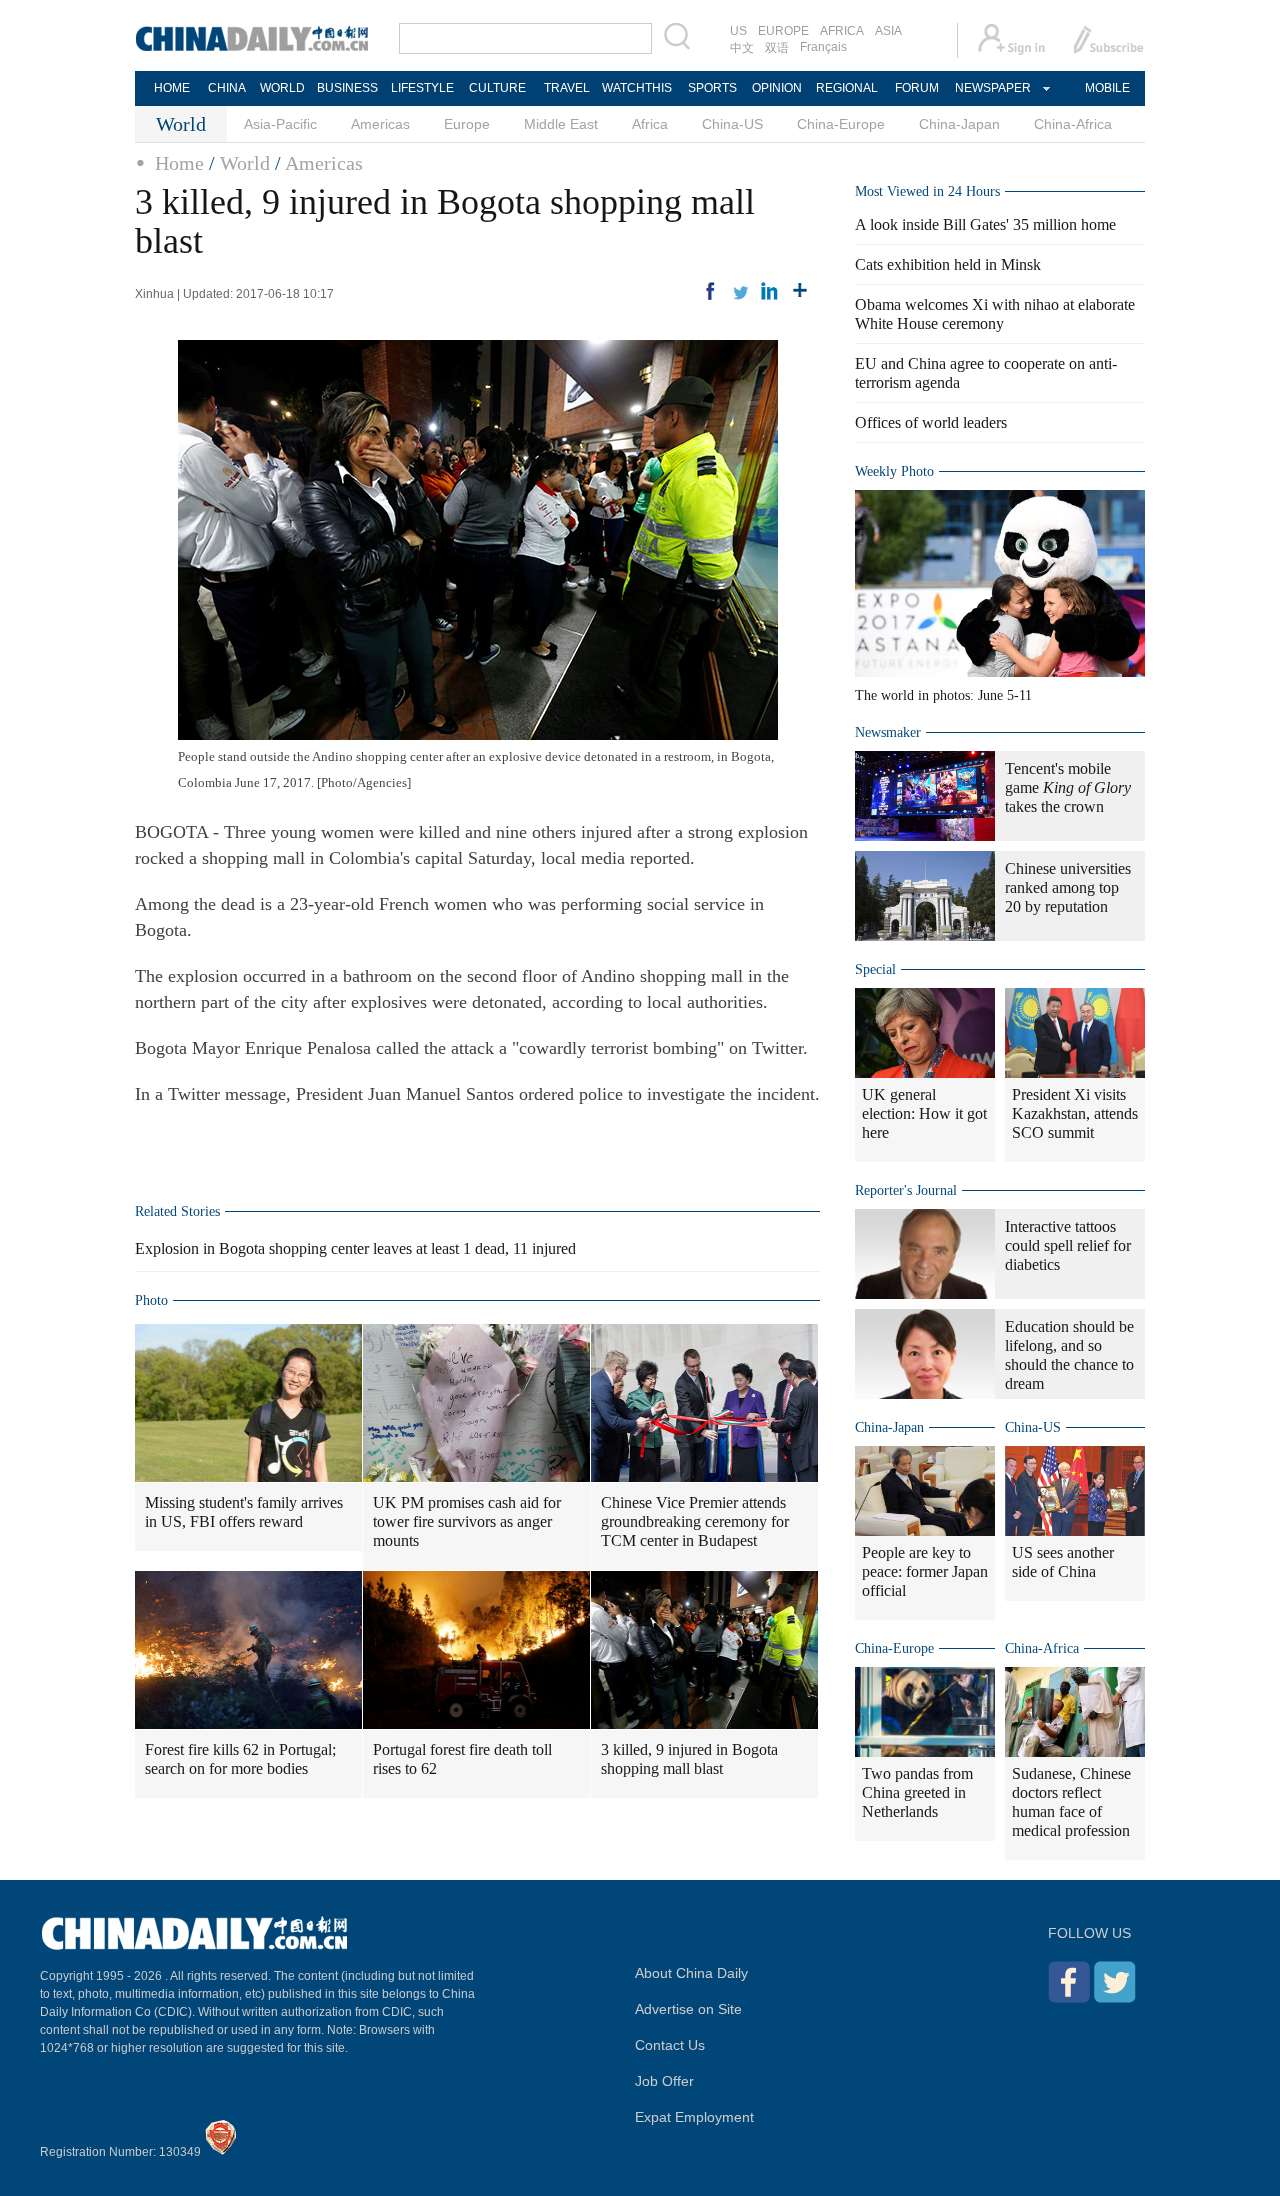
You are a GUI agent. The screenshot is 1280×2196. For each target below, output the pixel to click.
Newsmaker (888, 732)
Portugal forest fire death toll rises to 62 (462, 1759)
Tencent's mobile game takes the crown (1068, 787)
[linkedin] (770, 291)
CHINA (227, 88)
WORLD (282, 88)
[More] (800, 291)
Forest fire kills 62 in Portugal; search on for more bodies (240, 1759)
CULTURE (497, 88)
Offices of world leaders (931, 422)
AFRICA (842, 31)
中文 (742, 48)
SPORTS (712, 88)
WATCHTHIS (637, 88)
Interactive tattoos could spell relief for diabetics (1068, 1245)
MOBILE (1107, 88)
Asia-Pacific (280, 124)
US (738, 31)
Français (823, 47)
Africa (650, 124)
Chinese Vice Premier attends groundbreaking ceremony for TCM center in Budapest (695, 1521)
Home (179, 163)
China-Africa (1073, 124)
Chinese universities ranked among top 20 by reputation (1068, 887)
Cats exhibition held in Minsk (948, 264)
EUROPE (783, 31)
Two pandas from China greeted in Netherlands (917, 1792)
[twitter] (740, 291)
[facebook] (710, 291)
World (245, 163)
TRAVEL (567, 88)
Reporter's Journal (906, 1190)
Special (875, 969)
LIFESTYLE (422, 88)
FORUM (917, 88)
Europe (467, 124)
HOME (172, 88)
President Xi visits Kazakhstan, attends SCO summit (1075, 1113)
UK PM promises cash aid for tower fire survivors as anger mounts (467, 1521)
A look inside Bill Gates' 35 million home (985, 224)
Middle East (561, 124)
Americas (380, 124)
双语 (777, 48)
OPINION (777, 88)
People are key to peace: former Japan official (925, 1571)
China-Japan (959, 124)
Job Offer (664, 2081)
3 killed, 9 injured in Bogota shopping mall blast (689, 1759)
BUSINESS (347, 88)
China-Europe (841, 124)
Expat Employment (694, 2117)
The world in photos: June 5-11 (943, 695)
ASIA (888, 31)
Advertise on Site (688, 2009)
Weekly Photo (894, 471)
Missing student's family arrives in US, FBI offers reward (244, 1512)
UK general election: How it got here (924, 1113)
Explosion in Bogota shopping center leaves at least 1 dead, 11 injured (355, 1248)
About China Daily (691, 1973)
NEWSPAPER (992, 88)
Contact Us (670, 2045)
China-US (732, 124)
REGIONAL (847, 88)
